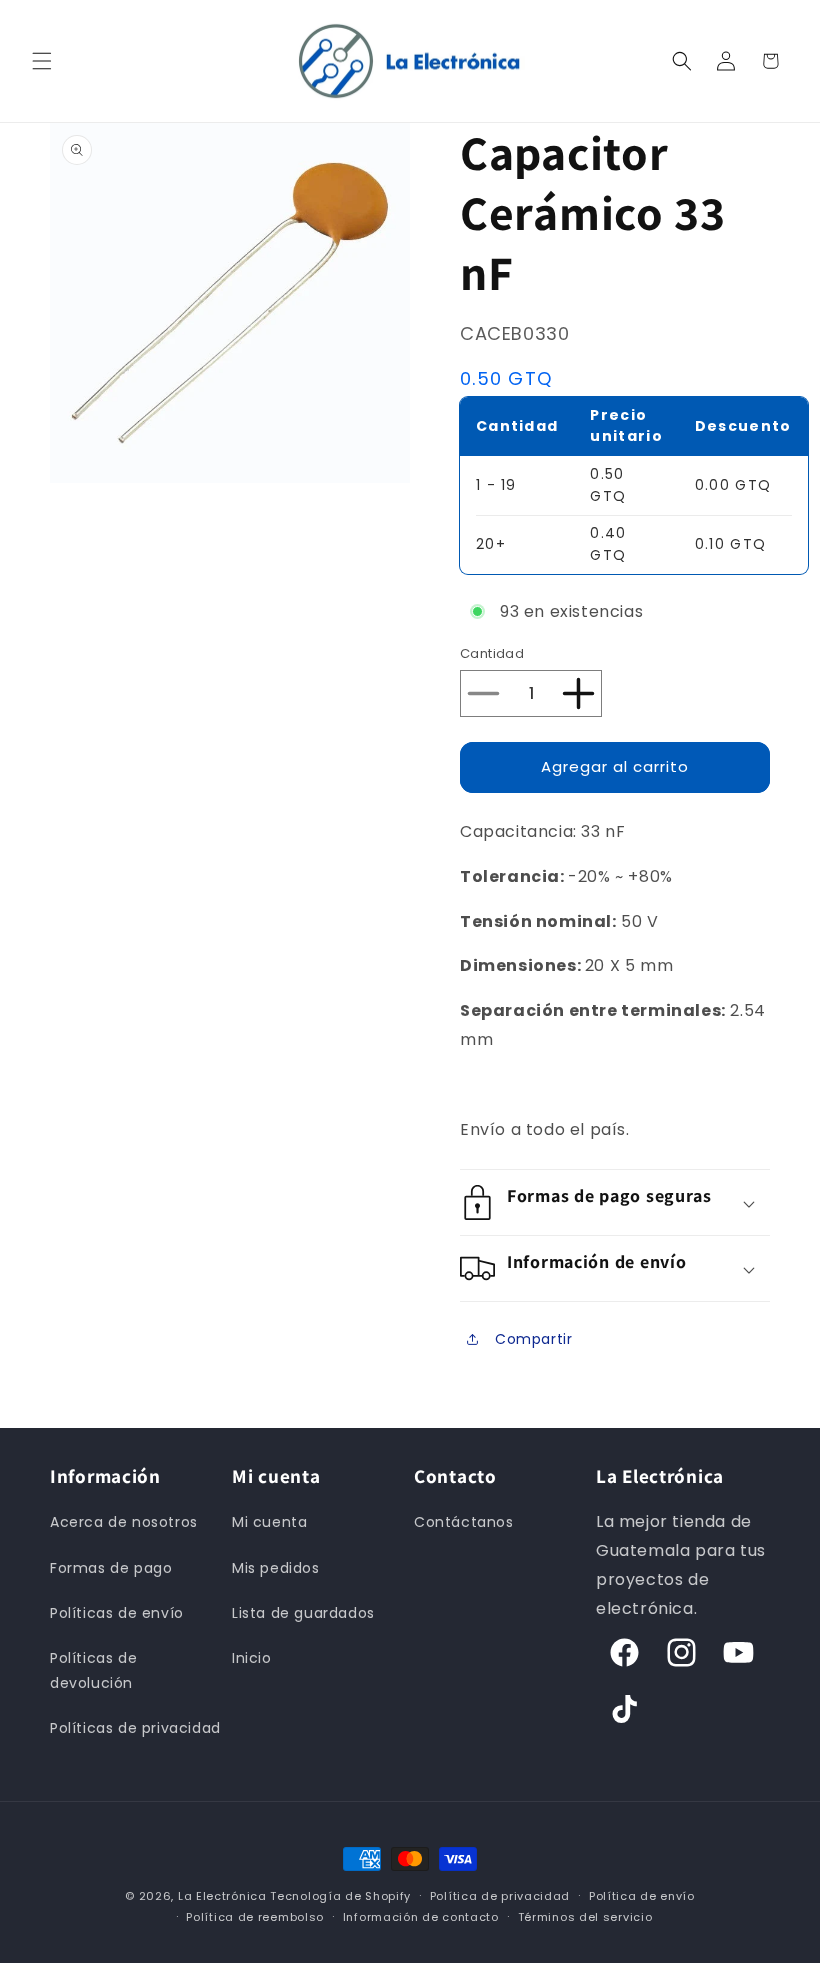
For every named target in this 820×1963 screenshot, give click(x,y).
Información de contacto (421, 1917)
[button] (42, 61)
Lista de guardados (303, 1613)
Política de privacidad (500, 1896)
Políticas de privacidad (135, 1728)
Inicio (252, 1658)
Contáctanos (464, 1522)
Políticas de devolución (93, 1670)
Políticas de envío (117, 1613)
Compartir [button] (533, 1339)
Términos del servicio (585, 1917)
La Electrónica (222, 1896)
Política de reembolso (255, 1917)
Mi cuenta (269, 1522)
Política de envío (642, 1896)
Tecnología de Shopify (340, 1896)
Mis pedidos (276, 1568)
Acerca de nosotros (124, 1522)
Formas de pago (111, 1568)
